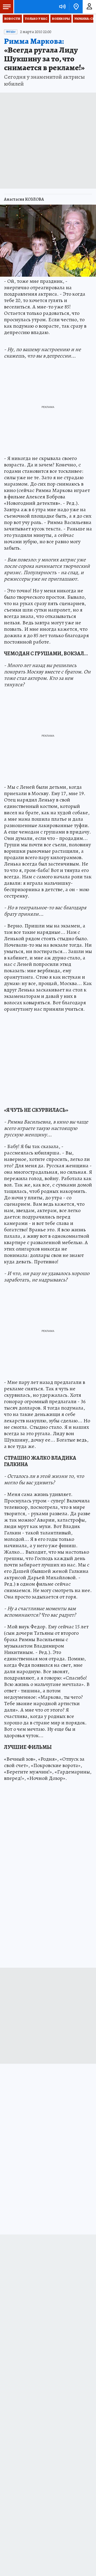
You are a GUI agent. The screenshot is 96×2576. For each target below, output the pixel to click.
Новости (12, 19)
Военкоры (61, 19)
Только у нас (36, 19)
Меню (7, 7)
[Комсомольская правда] (31, 7)
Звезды (11, 32)
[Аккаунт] (89, 7)
